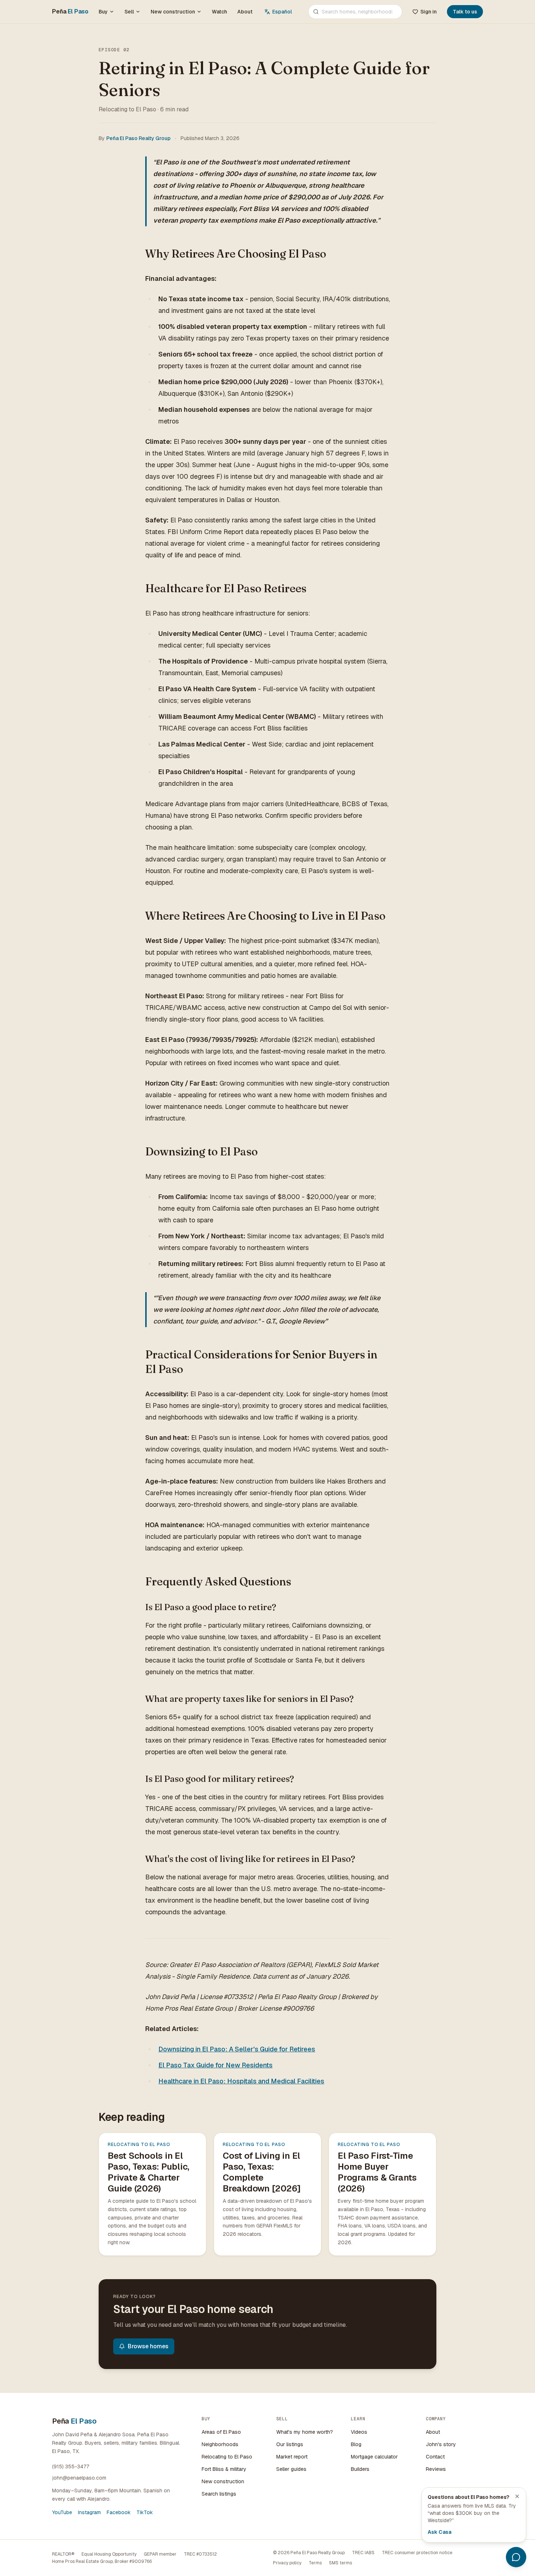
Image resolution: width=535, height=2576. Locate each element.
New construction (173, 12)
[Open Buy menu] (113, 12)
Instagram (89, 2512)
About (245, 12)
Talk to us (465, 12)
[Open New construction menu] (201, 12)
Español (282, 12)
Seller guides (291, 2469)
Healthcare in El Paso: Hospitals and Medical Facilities (241, 2081)
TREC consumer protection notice (417, 2553)
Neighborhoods (220, 2444)
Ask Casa (439, 2532)
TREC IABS (363, 2553)
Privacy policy (287, 2563)
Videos (359, 2432)
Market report (292, 2457)
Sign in (429, 12)
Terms (315, 2563)
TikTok (145, 2512)
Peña (70, 11)
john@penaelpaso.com (79, 2478)
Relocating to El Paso (227, 2457)
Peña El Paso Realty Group (138, 138)
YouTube (62, 2512)
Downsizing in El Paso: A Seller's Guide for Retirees (237, 2049)
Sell (129, 12)
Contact (435, 2457)
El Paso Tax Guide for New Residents (215, 2065)
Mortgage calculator (374, 2457)
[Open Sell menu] (139, 12)
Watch (219, 12)
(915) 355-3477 (71, 2466)
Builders (360, 2469)
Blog (356, 2444)
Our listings (290, 2444)
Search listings (219, 2494)
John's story (441, 2444)
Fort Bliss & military (224, 2469)
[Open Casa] (516, 2557)
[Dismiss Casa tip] (517, 2496)
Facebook (119, 2512)
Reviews (436, 2469)
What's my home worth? (305, 2432)
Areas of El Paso (221, 2432)
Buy (103, 12)
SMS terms (340, 2563)
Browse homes (148, 2346)
